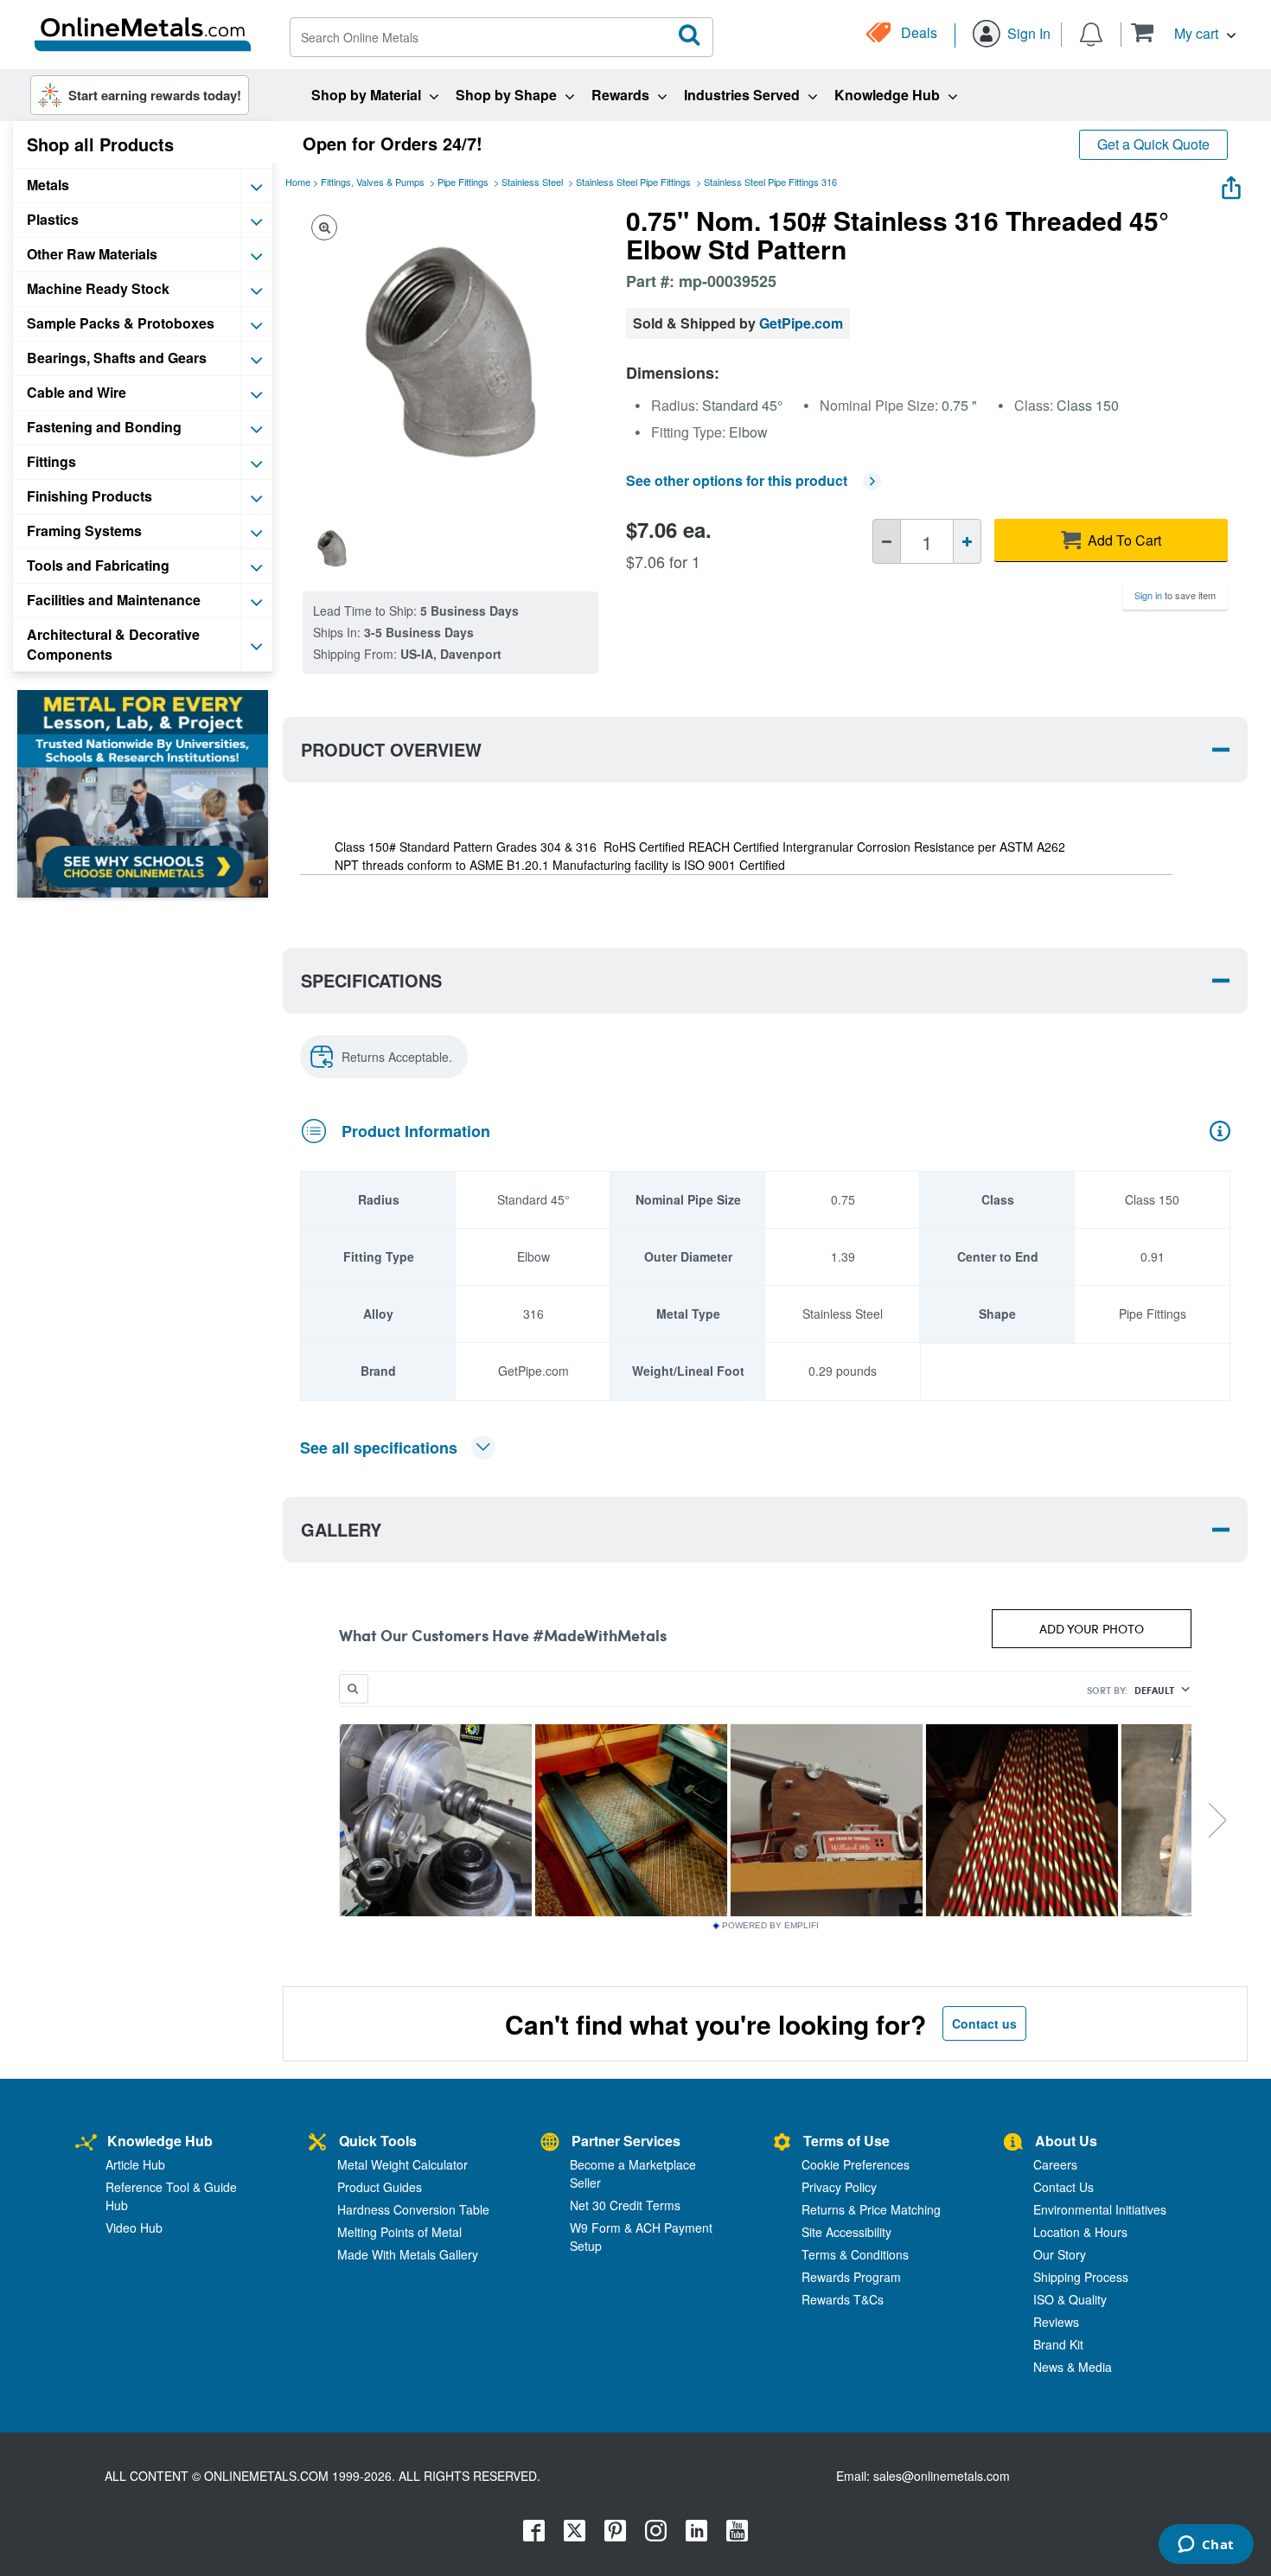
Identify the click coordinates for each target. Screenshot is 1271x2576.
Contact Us (1063, 2187)
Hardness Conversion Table (413, 2209)
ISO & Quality (1070, 2299)
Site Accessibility (846, 2232)
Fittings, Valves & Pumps (373, 182)
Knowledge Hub (160, 2141)
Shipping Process (1081, 2277)
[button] (1183, 32)
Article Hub (135, 2164)
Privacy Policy (839, 2187)
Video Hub (134, 2228)
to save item (1175, 595)
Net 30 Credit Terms (625, 2205)
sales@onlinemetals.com (942, 2476)
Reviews (1056, 2322)
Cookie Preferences (856, 2164)
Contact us (984, 2023)
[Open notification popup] (1091, 33)
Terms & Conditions (855, 2254)
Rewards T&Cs (843, 2299)
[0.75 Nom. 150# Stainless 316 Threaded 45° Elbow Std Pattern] (332, 548)
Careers (1055, 2164)
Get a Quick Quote (1153, 144)
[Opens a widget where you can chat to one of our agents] (1206, 2546)
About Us (1066, 2141)
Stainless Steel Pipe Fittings (633, 182)
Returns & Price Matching (871, 2209)
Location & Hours (1080, 2232)
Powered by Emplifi (770, 1926)
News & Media (1073, 2367)
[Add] (967, 541)
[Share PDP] (1231, 184)
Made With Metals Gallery (408, 2254)
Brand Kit (1058, 2344)
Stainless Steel (532, 182)
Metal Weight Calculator (402, 2164)
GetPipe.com (801, 323)
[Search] (690, 35)
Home (298, 182)
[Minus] (887, 541)
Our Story (1060, 2254)
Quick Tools (378, 2141)
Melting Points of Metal (399, 2232)
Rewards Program (851, 2277)
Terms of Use (846, 2141)
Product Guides (380, 2187)
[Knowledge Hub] (86, 2143)
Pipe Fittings (463, 182)
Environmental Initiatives (1100, 2209)
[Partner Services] (550, 2143)
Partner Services (626, 2141)
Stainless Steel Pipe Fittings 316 (770, 182)
